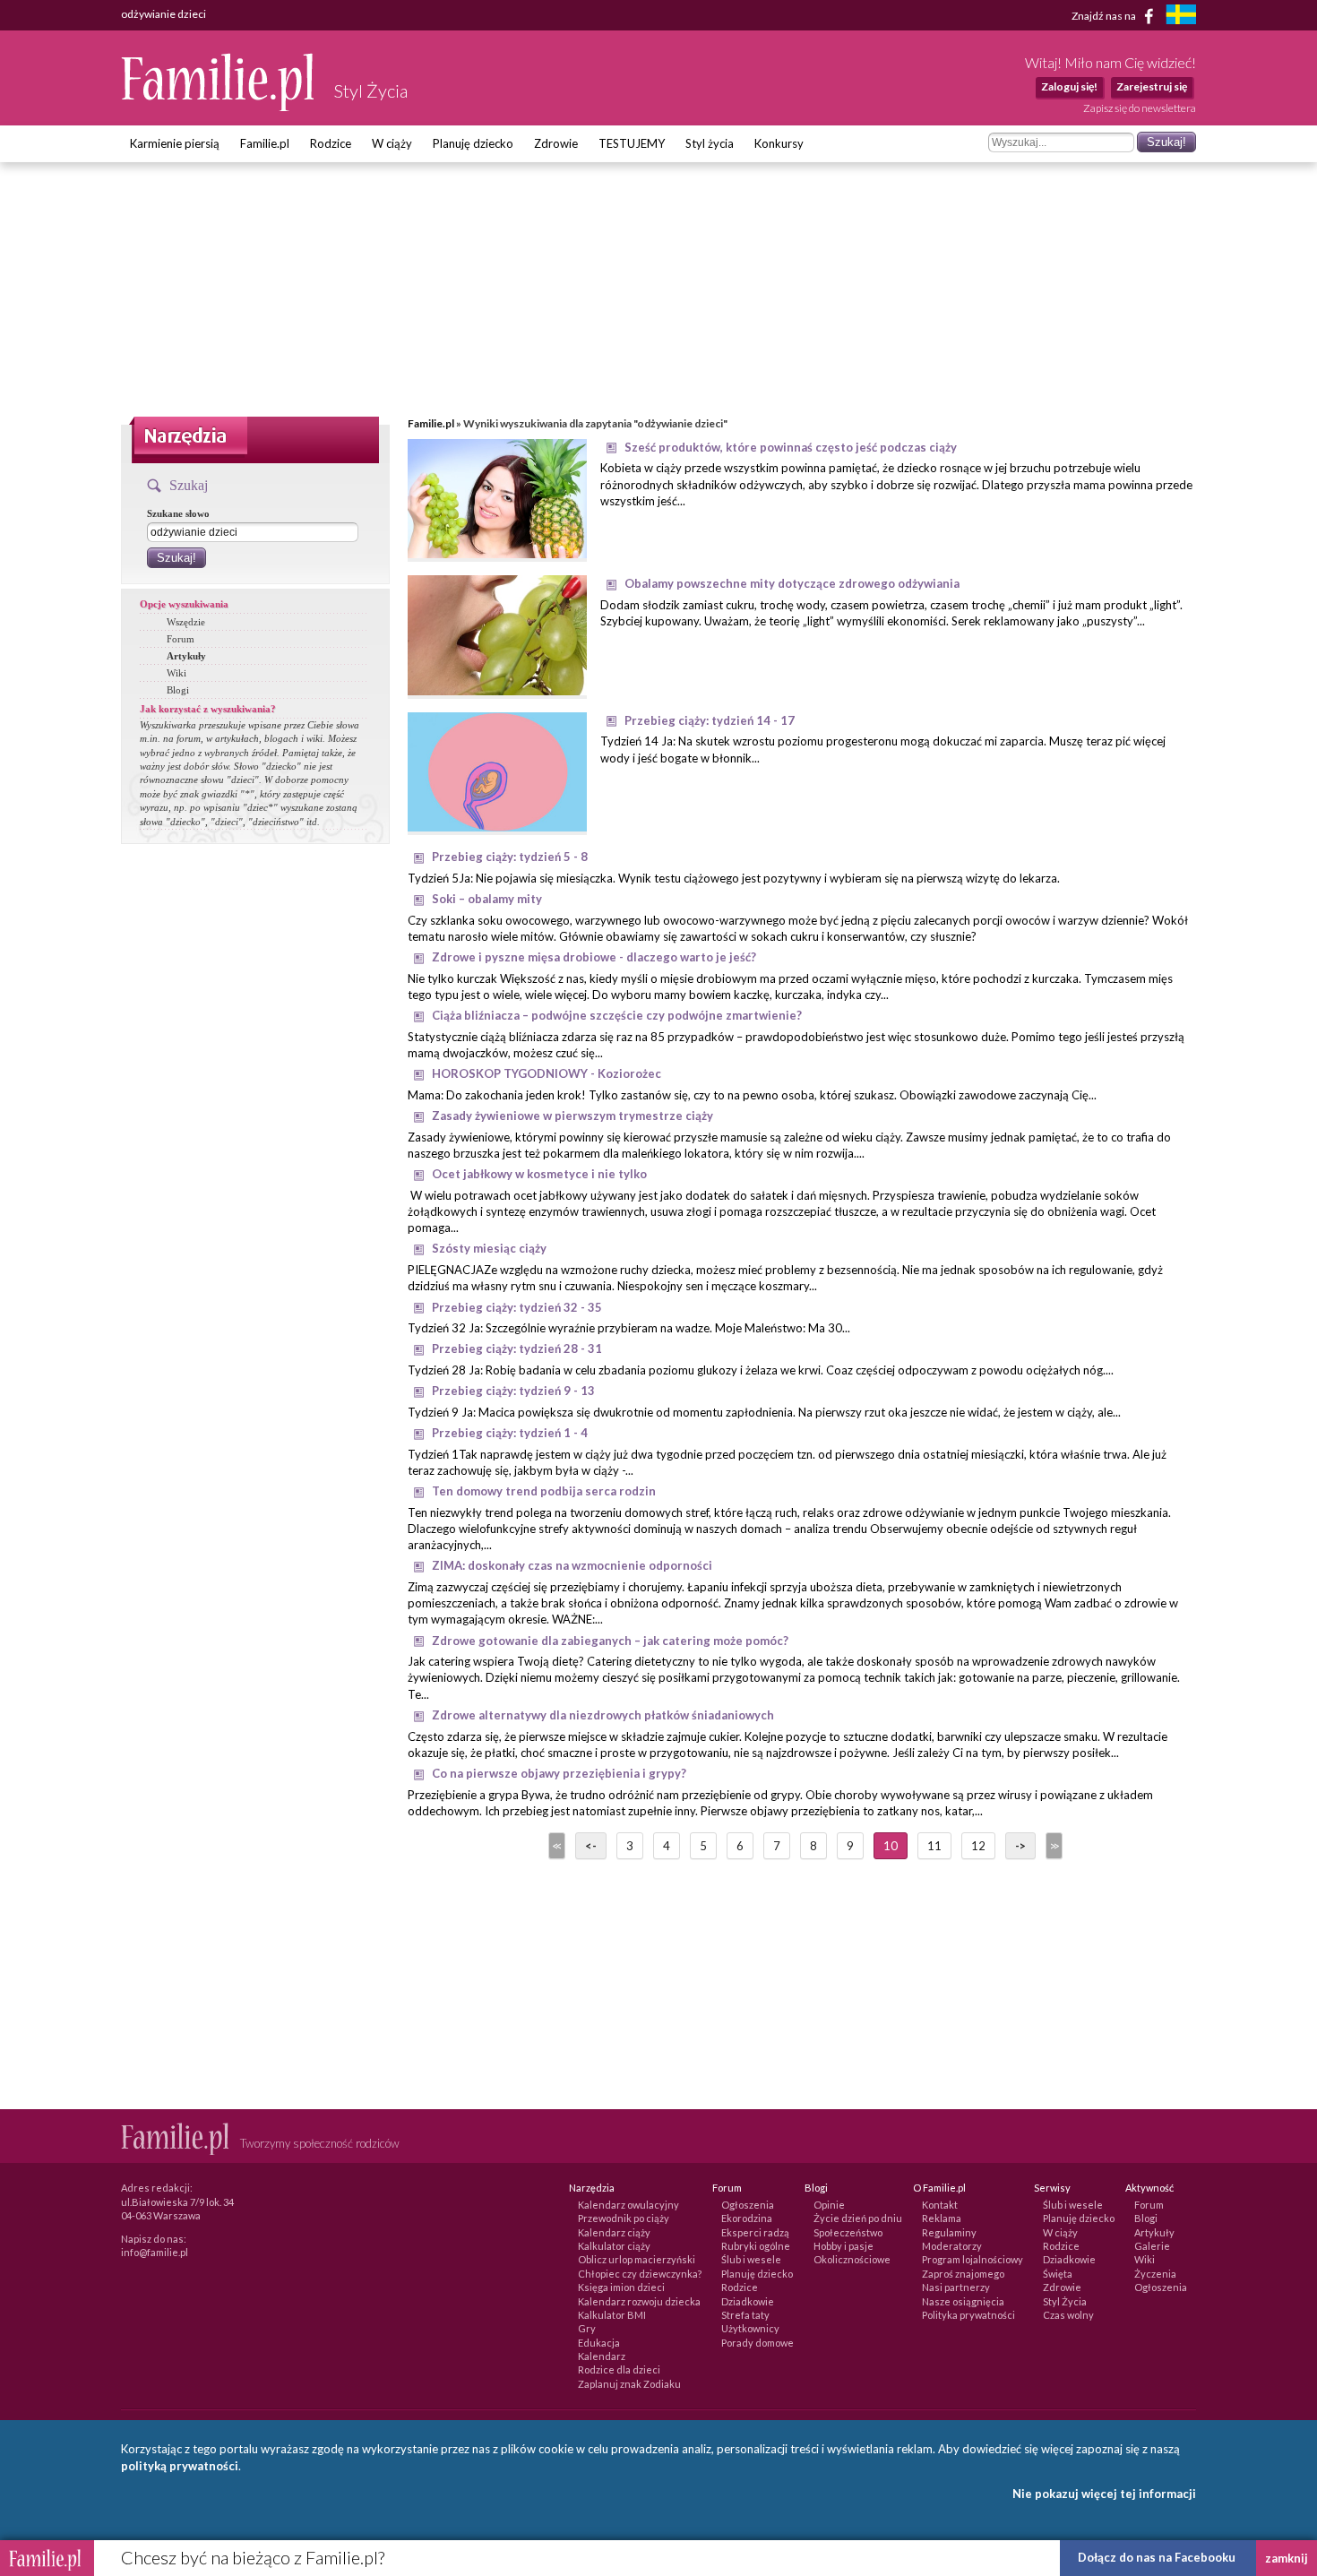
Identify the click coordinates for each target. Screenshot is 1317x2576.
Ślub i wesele (751, 2259)
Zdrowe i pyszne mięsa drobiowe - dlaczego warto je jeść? (594, 957)
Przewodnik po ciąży (624, 2218)
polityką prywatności (180, 2466)
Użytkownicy (750, 2328)
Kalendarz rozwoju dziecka (639, 2301)
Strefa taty (745, 2315)
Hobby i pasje (844, 2246)
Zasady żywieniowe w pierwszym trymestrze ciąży (572, 1116)
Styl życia (710, 143)
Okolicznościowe (852, 2259)
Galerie (1152, 2246)
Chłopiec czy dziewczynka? (640, 2274)
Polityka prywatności (968, 2315)
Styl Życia (1065, 2301)
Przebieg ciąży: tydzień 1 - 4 (510, 1433)
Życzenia (1155, 2274)
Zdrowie (556, 143)
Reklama (942, 2218)
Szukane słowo (178, 513)
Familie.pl (265, 143)
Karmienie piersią (175, 143)
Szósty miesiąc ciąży (489, 1248)
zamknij (1287, 2558)
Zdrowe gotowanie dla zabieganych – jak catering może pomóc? (610, 1641)
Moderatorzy (952, 2246)
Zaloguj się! (1069, 86)
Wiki (176, 673)
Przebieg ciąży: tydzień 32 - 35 (517, 1307)
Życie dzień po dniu (858, 2218)
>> (1053, 1846)
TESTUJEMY (632, 143)
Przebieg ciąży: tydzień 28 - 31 (517, 1348)
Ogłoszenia (748, 2205)
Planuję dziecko (473, 143)
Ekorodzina (747, 2218)
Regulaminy (949, 2232)
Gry (587, 2328)
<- (591, 1846)
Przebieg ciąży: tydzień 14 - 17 (710, 720)
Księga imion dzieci (621, 2287)
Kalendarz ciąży (614, 2232)
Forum (181, 639)
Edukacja (599, 2343)
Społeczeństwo (848, 2232)
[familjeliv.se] (1181, 17)
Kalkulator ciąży (614, 2246)
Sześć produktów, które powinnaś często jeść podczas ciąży (791, 447)
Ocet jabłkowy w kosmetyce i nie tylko (539, 1174)
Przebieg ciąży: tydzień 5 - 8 (510, 857)
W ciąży (392, 143)
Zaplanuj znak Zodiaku (629, 2384)
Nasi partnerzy (956, 2287)
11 (934, 1846)
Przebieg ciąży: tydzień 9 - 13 (513, 1391)
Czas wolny (1068, 2315)
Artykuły (186, 656)
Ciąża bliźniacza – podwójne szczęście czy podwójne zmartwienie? (617, 1015)
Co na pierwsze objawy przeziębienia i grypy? (559, 1773)
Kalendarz (602, 2356)
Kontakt (940, 2205)
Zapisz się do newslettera (1140, 108)
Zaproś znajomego (963, 2274)
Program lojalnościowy (973, 2259)
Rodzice (331, 143)
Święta (1058, 2274)
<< (555, 1846)
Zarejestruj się (1152, 86)
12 (978, 1846)
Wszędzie (186, 622)
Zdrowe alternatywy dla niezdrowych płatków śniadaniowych (603, 1715)
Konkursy (779, 143)
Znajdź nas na (1105, 15)
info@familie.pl (155, 2252)
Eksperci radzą (755, 2232)
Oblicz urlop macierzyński (637, 2259)
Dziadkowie (748, 2301)
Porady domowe (757, 2343)
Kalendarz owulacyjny (628, 2205)
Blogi (178, 690)
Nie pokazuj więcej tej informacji (1104, 2494)
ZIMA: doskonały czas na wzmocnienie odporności (572, 1565)
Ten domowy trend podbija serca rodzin (544, 1491)
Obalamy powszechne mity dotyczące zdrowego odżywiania (792, 583)
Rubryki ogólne (756, 2246)
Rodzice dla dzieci (619, 2369)
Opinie (829, 2205)
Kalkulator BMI (612, 2315)
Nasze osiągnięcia (963, 2301)
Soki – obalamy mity (487, 899)
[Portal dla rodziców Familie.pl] (219, 107)
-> (1020, 1846)
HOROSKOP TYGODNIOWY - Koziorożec (547, 1073)
